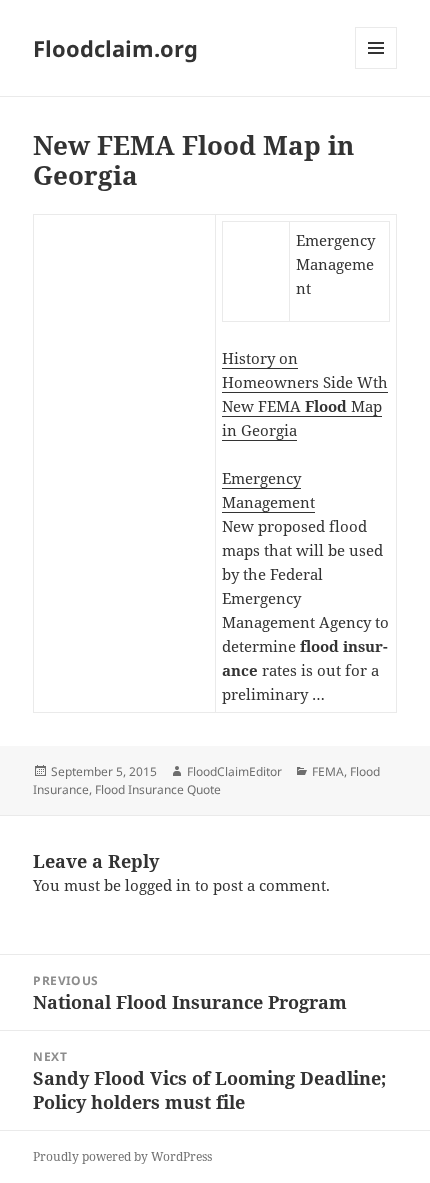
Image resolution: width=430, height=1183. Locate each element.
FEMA (328, 771)
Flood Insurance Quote (158, 789)
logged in (158, 885)
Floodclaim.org (115, 48)
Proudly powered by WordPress (122, 1156)
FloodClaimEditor (234, 771)
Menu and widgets (376, 68)
